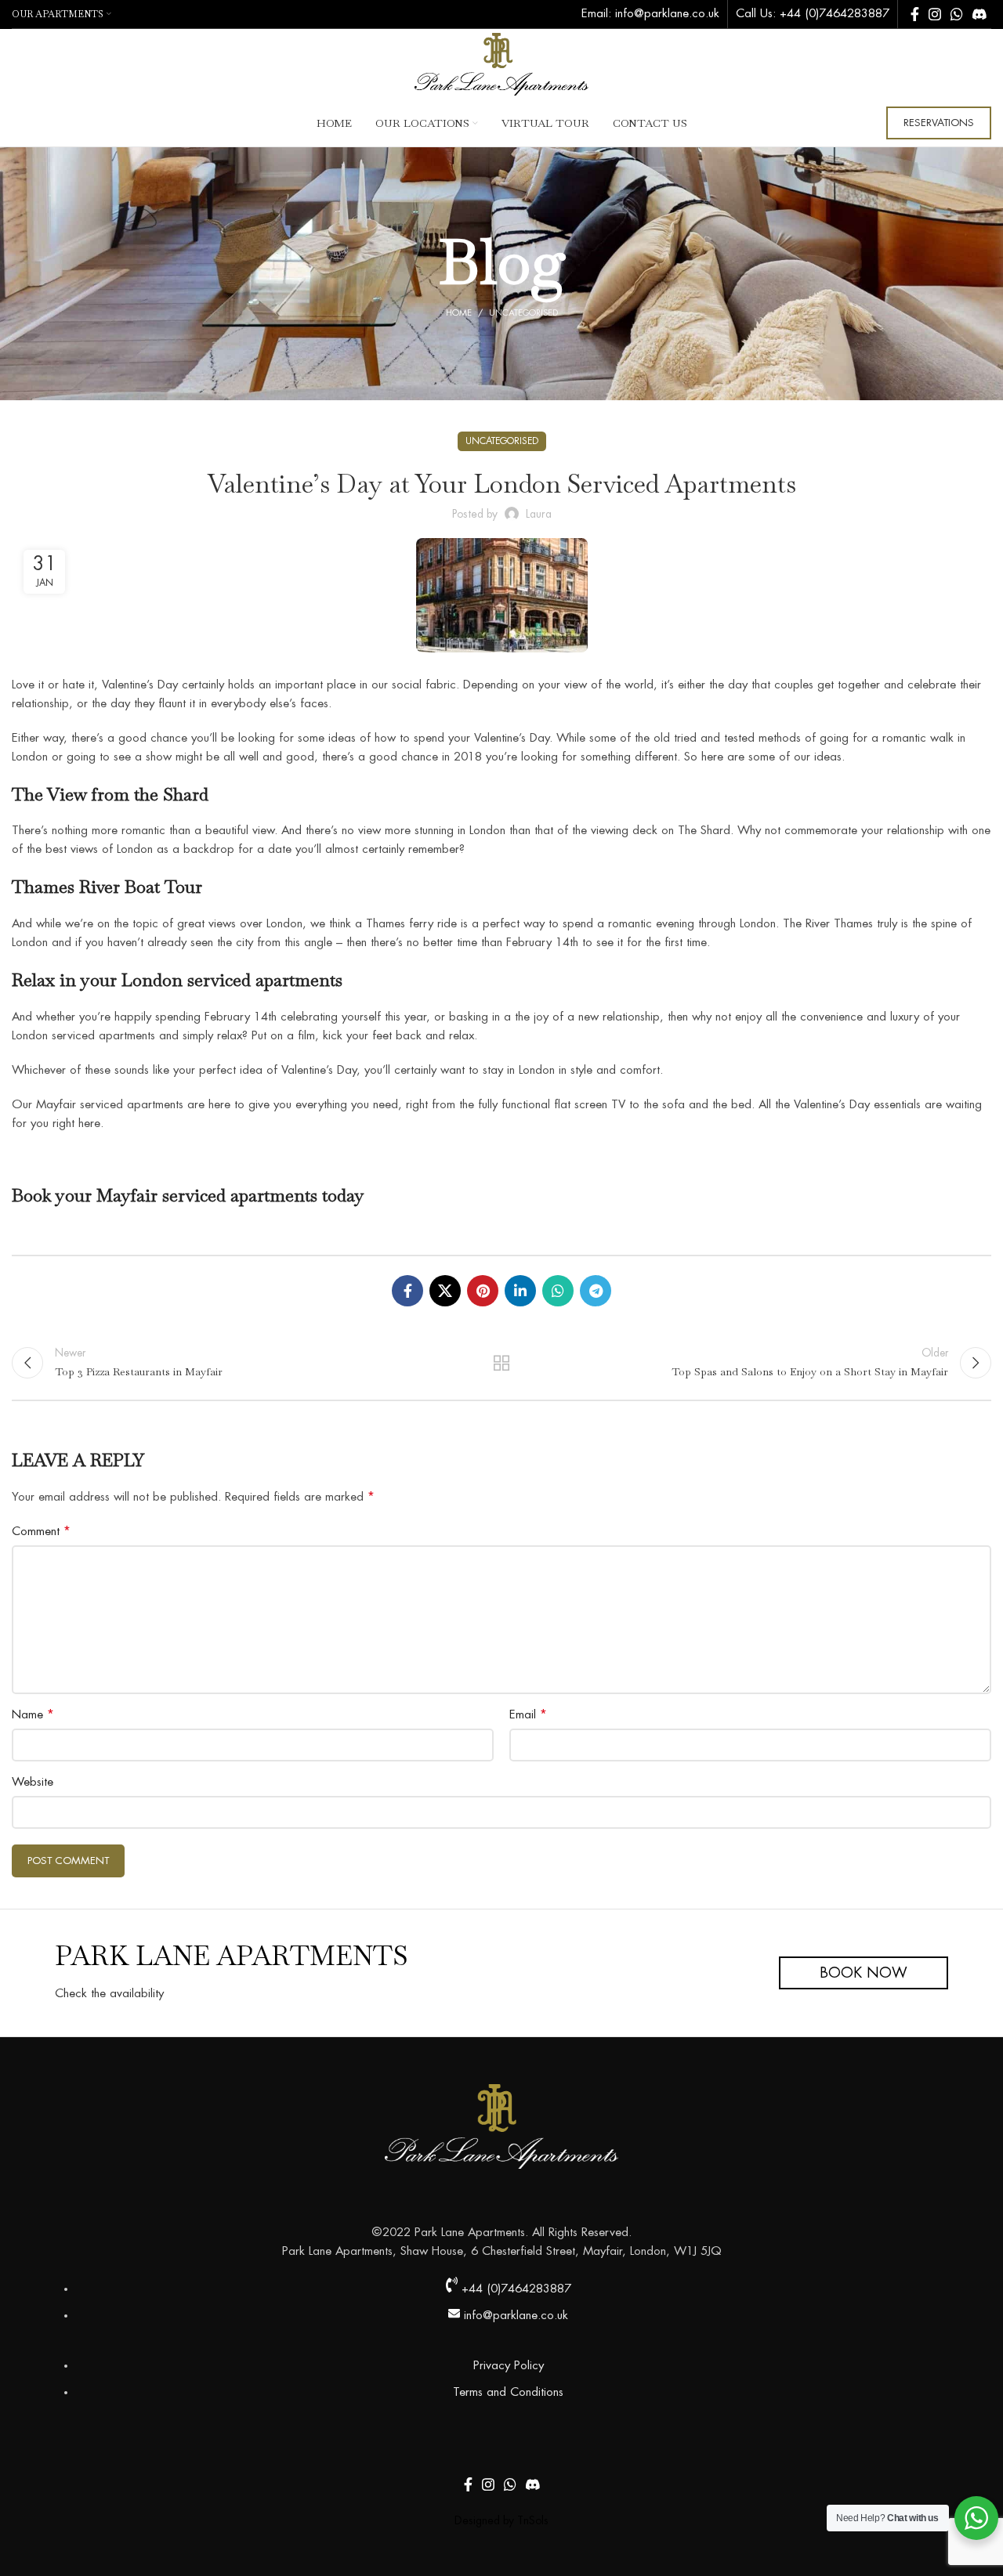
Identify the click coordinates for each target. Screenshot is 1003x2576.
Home (459, 313)
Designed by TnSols (501, 2520)
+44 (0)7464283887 (835, 14)
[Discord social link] (979, 14)
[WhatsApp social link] (957, 14)
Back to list (502, 1363)
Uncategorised (523, 313)
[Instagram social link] (935, 14)
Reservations (939, 123)
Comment (41, 1531)
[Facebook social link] (915, 14)
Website (33, 1782)
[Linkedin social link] (520, 1291)
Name (33, 1714)
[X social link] (445, 1291)
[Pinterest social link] (483, 1291)
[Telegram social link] (596, 1291)
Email (528, 1714)
